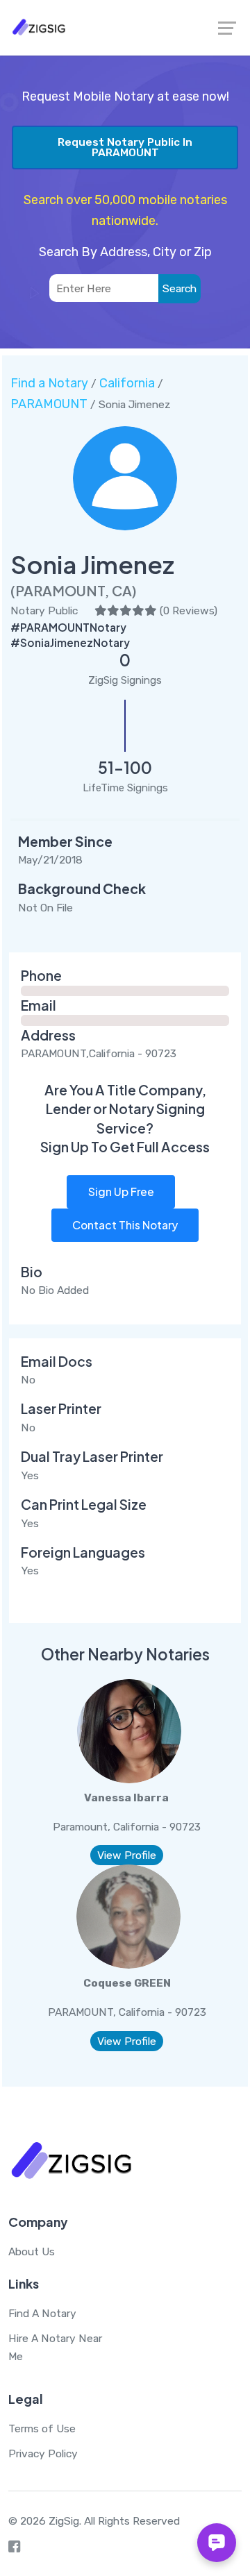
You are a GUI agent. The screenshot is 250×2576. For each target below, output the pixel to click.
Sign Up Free (121, 1192)
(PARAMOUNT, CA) (74, 590)
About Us (32, 2251)
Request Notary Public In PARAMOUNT (125, 148)
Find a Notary (49, 383)
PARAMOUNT (49, 404)
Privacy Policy (43, 2453)
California (127, 383)
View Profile (127, 1855)
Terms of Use (42, 2428)
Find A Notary (42, 2313)
